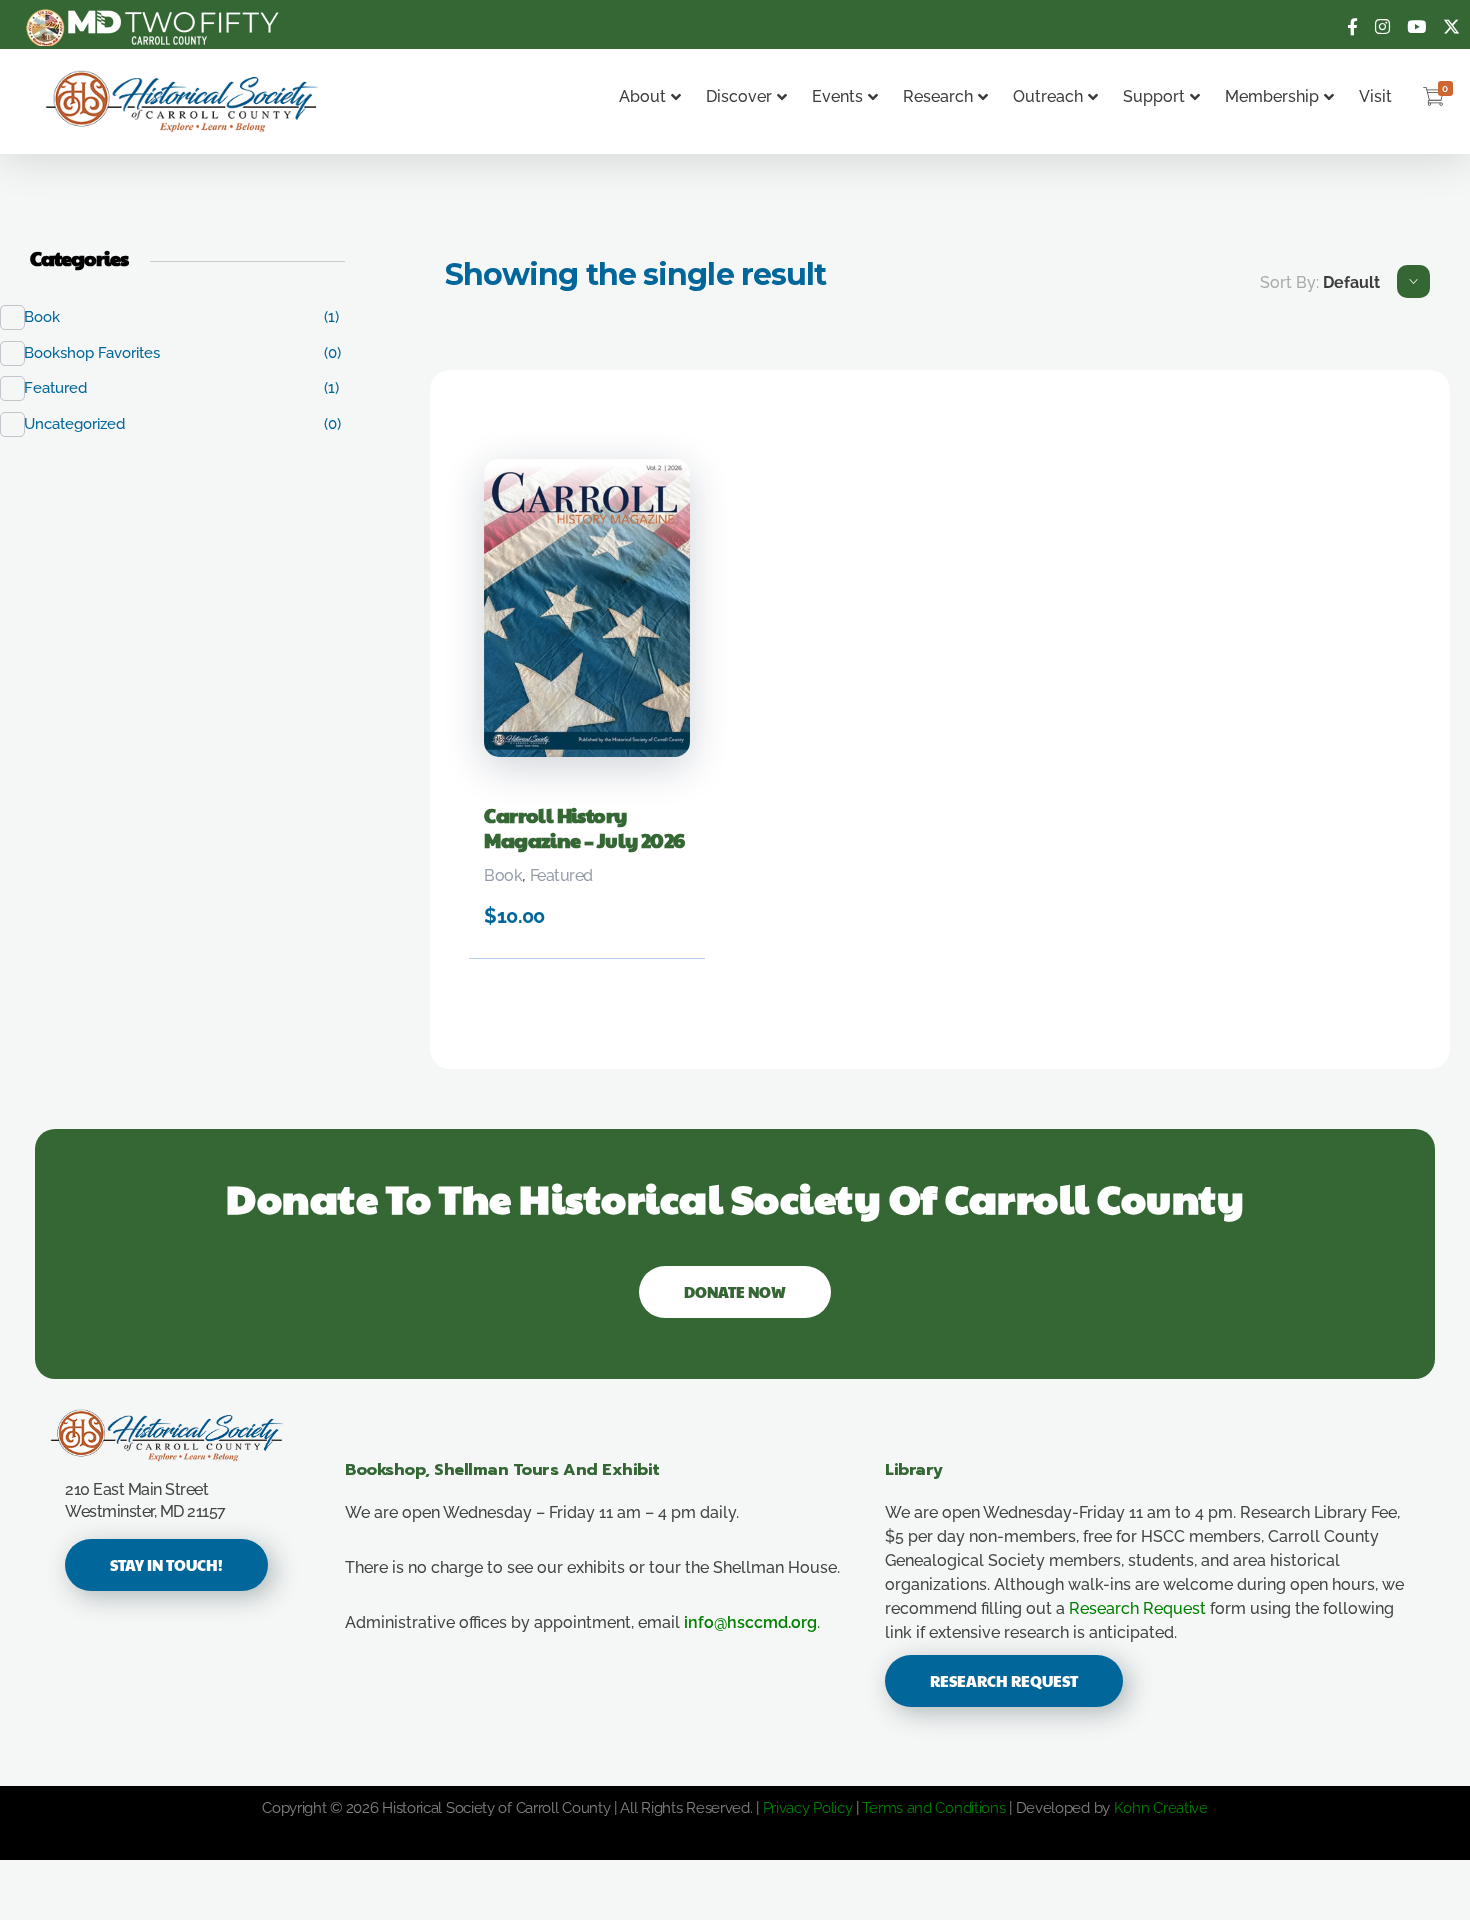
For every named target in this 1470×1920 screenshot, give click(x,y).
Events (837, 96)
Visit (1375, 96)
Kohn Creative (1161, 1808)
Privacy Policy (808, 1808)
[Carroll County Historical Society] (182, 101)
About (642, 96)
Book (503, 875)
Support (1154, 96)
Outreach (1048, 96)
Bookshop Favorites (102, 353)
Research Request (1137, 1608)
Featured (561, 875)
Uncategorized (85, 424)
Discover (739, 96)
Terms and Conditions (933, 1808)
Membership (1272, 96)
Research (938, 96)
